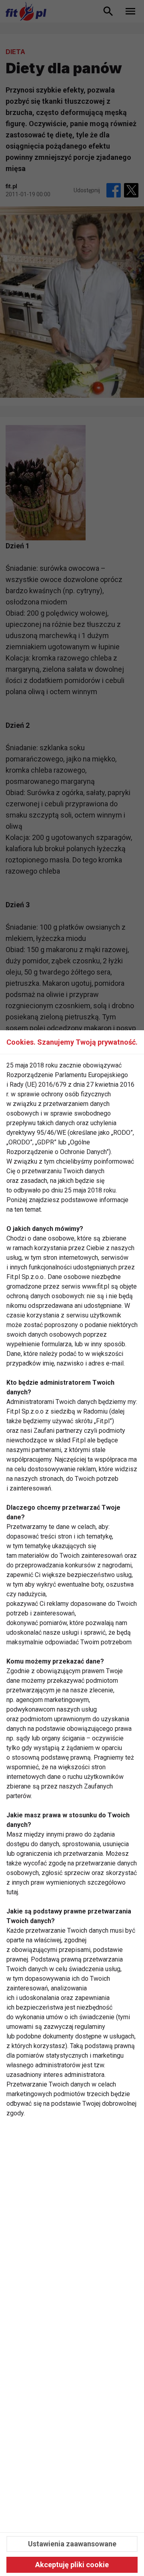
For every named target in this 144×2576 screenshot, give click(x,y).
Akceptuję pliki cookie (72, 2565)
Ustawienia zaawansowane (72, 2544)
